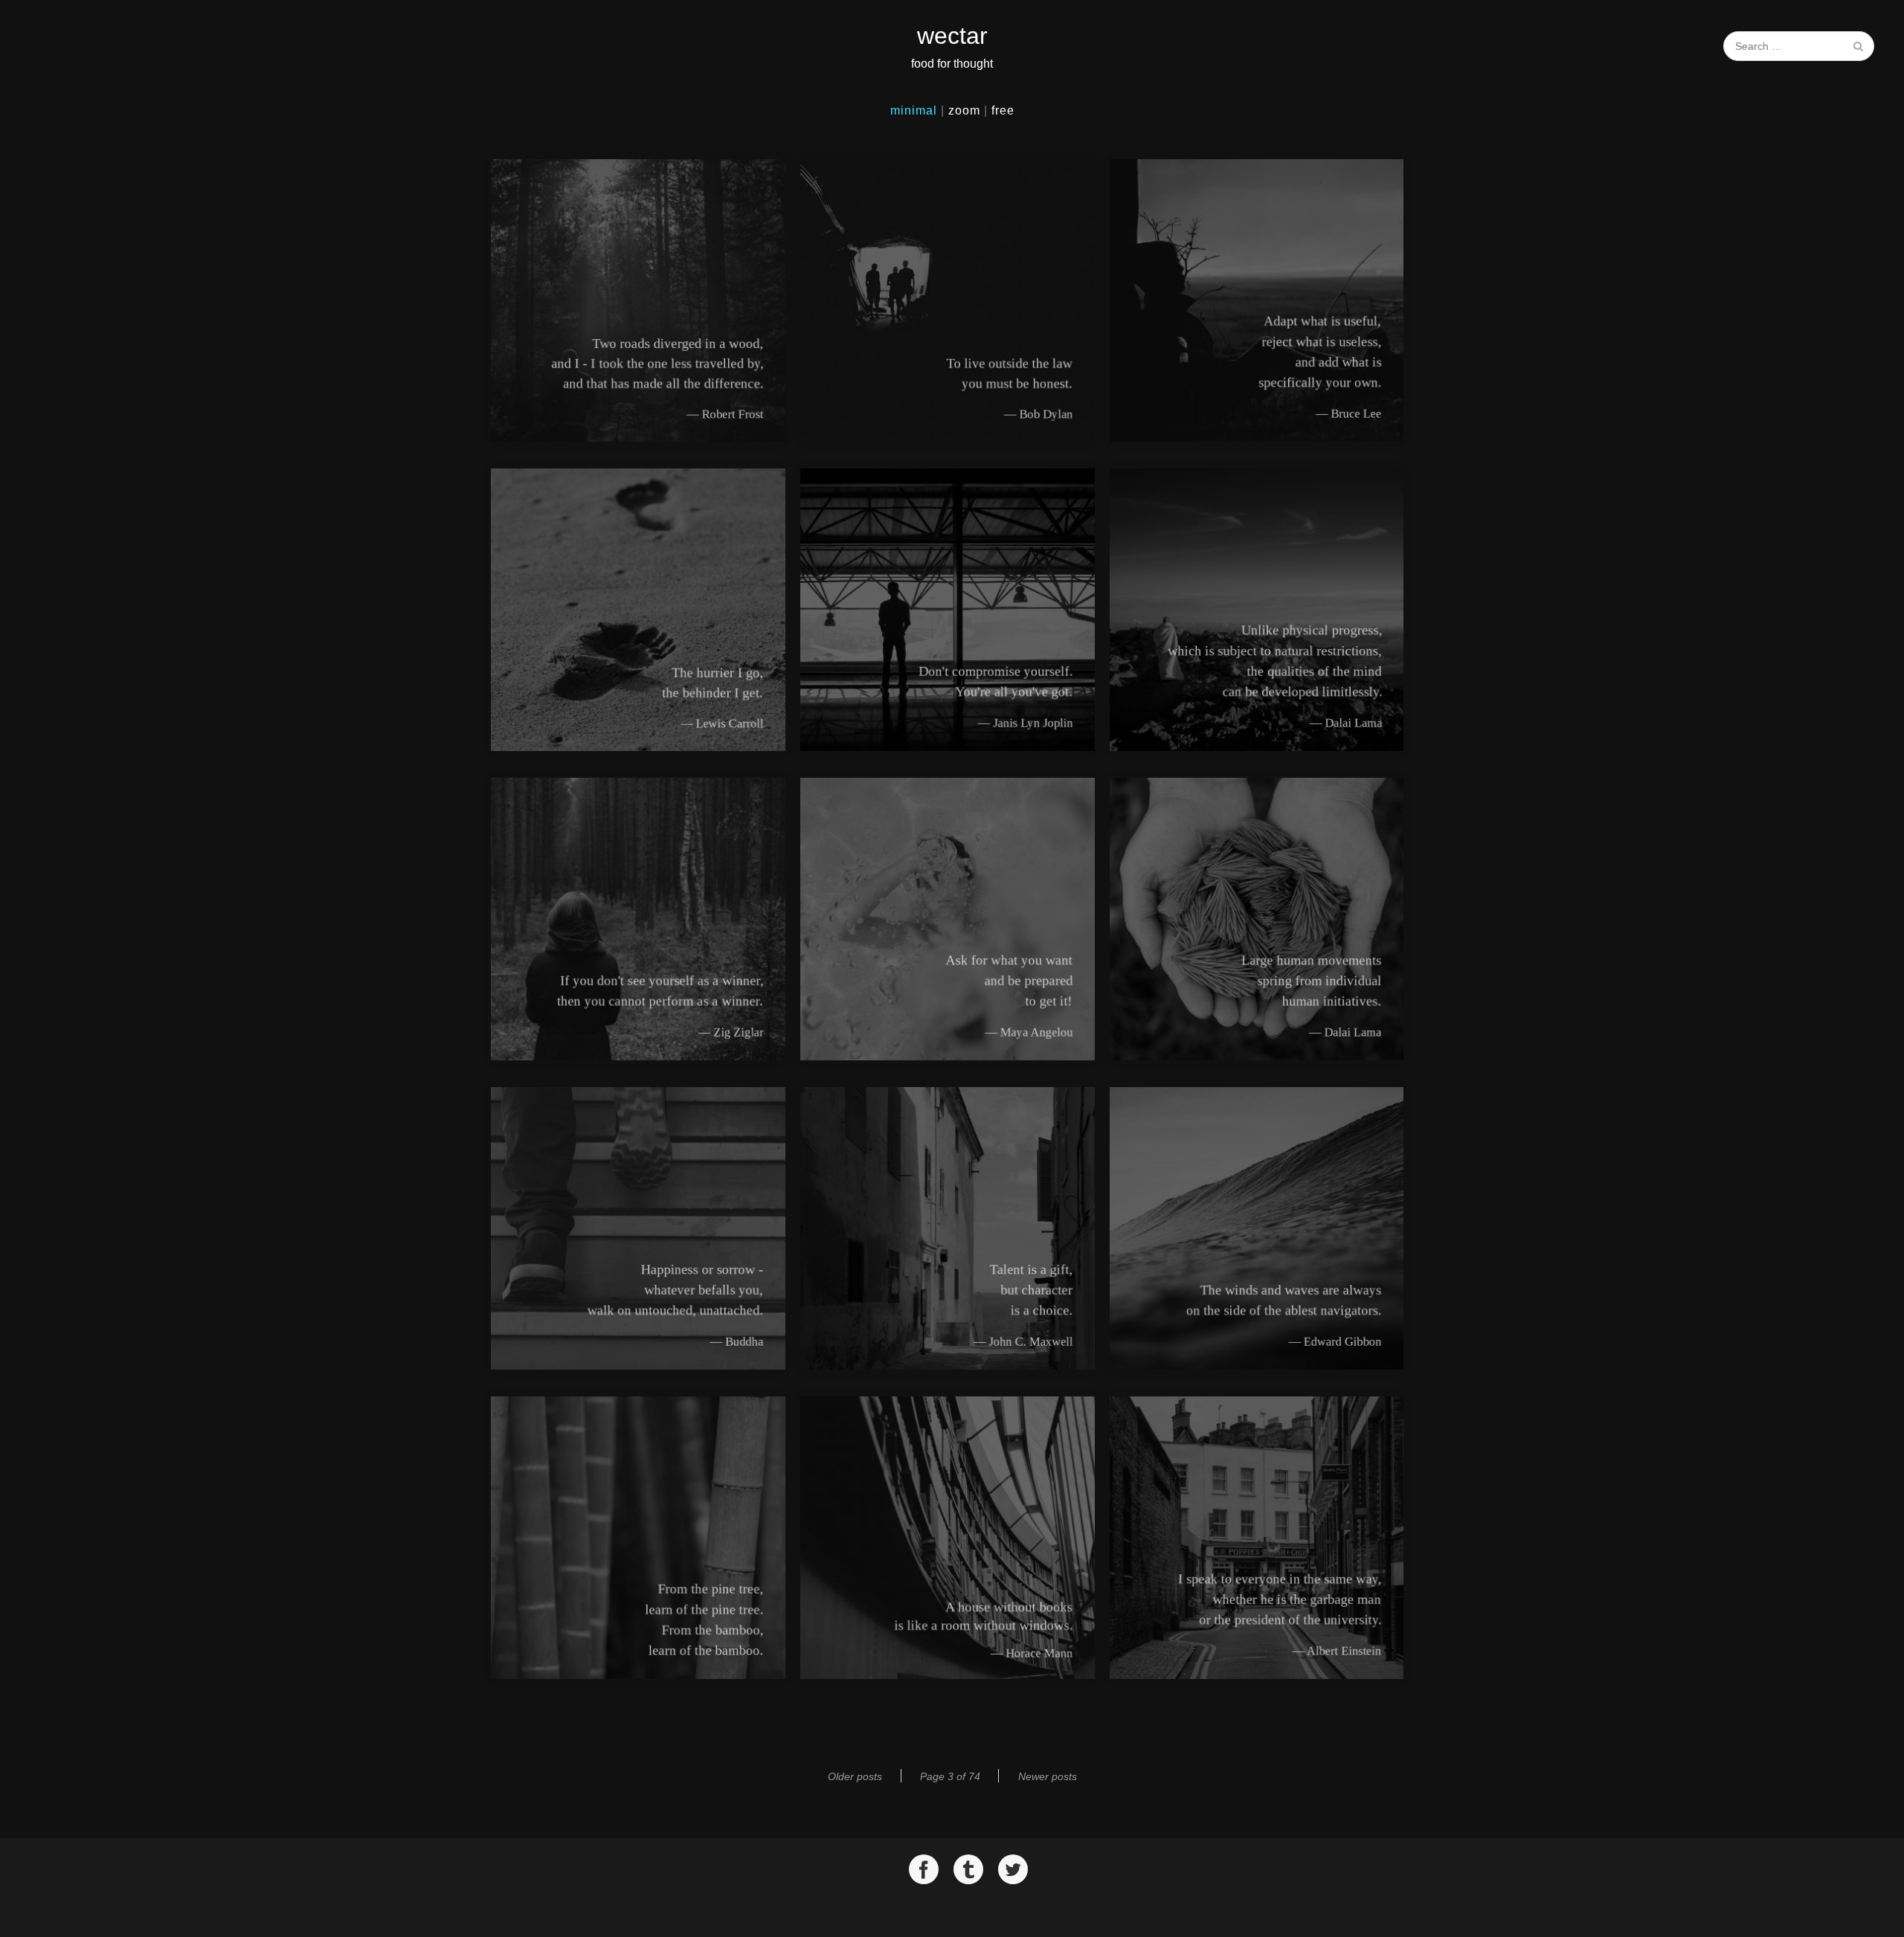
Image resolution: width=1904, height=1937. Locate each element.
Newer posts (1048, 1776)
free (1003, 110)
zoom (964, 110)
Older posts (855, 1776)
